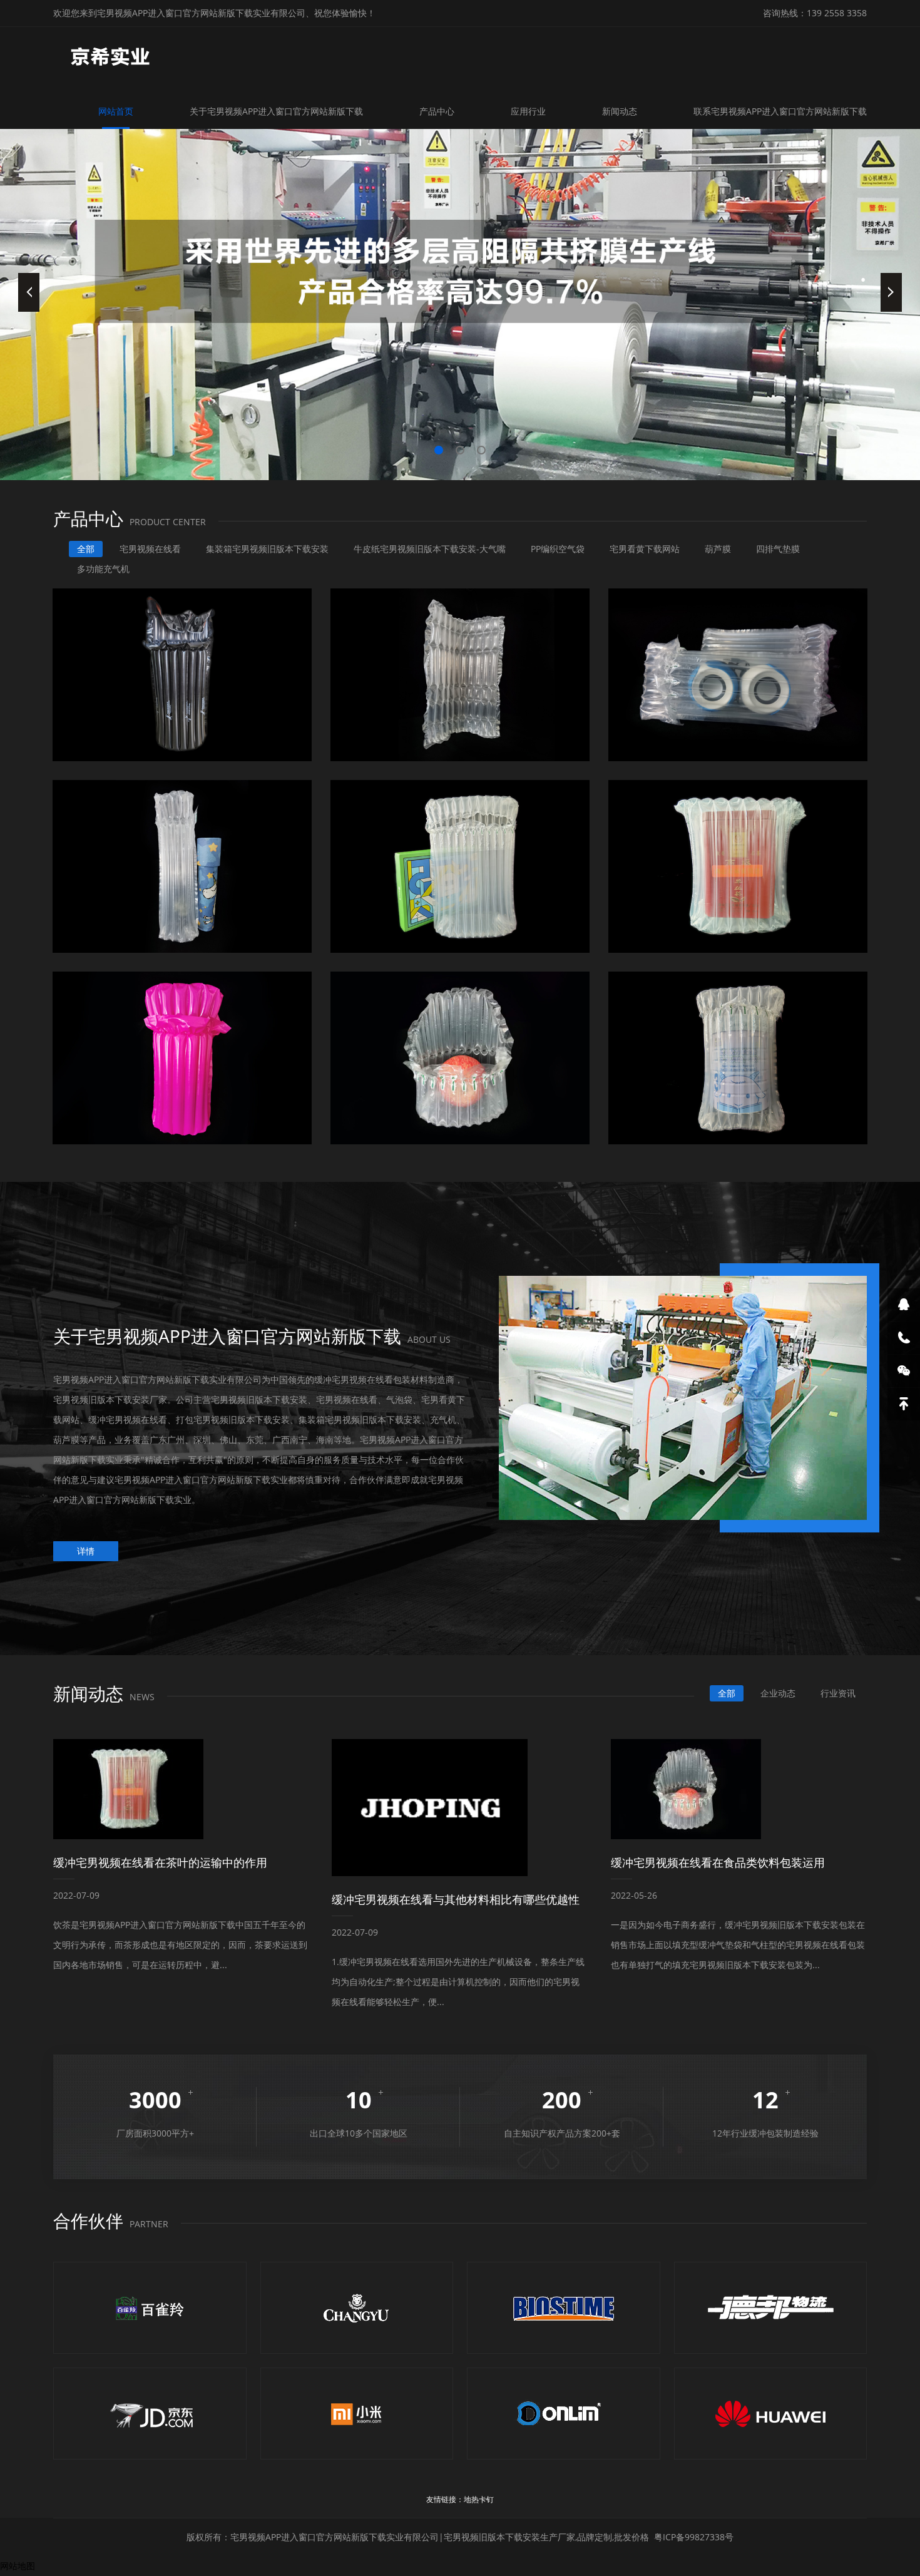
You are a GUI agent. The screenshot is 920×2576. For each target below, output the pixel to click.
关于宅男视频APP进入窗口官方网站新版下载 (276, 111)
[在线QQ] (904, 1305)
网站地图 (18, 2566)
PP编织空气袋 (558, 549)
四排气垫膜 (778, 549)
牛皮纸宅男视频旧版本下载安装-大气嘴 (430, 549)
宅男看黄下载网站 (645, 549)
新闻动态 (620, 111)
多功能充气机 (103, 569)
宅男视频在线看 (150, 549)
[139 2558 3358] (904, 1338)
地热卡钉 (479, 2499)
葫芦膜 (718, 549)
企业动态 (778, 1693)
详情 (86, 1551)
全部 (86, 549)
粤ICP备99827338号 (694, 2537)
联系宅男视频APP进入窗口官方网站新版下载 (780, 111)
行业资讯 (838, 1693)
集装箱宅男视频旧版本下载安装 (267, 549)
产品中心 (437, 111)
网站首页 (116, 111)
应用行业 (528, 111)
